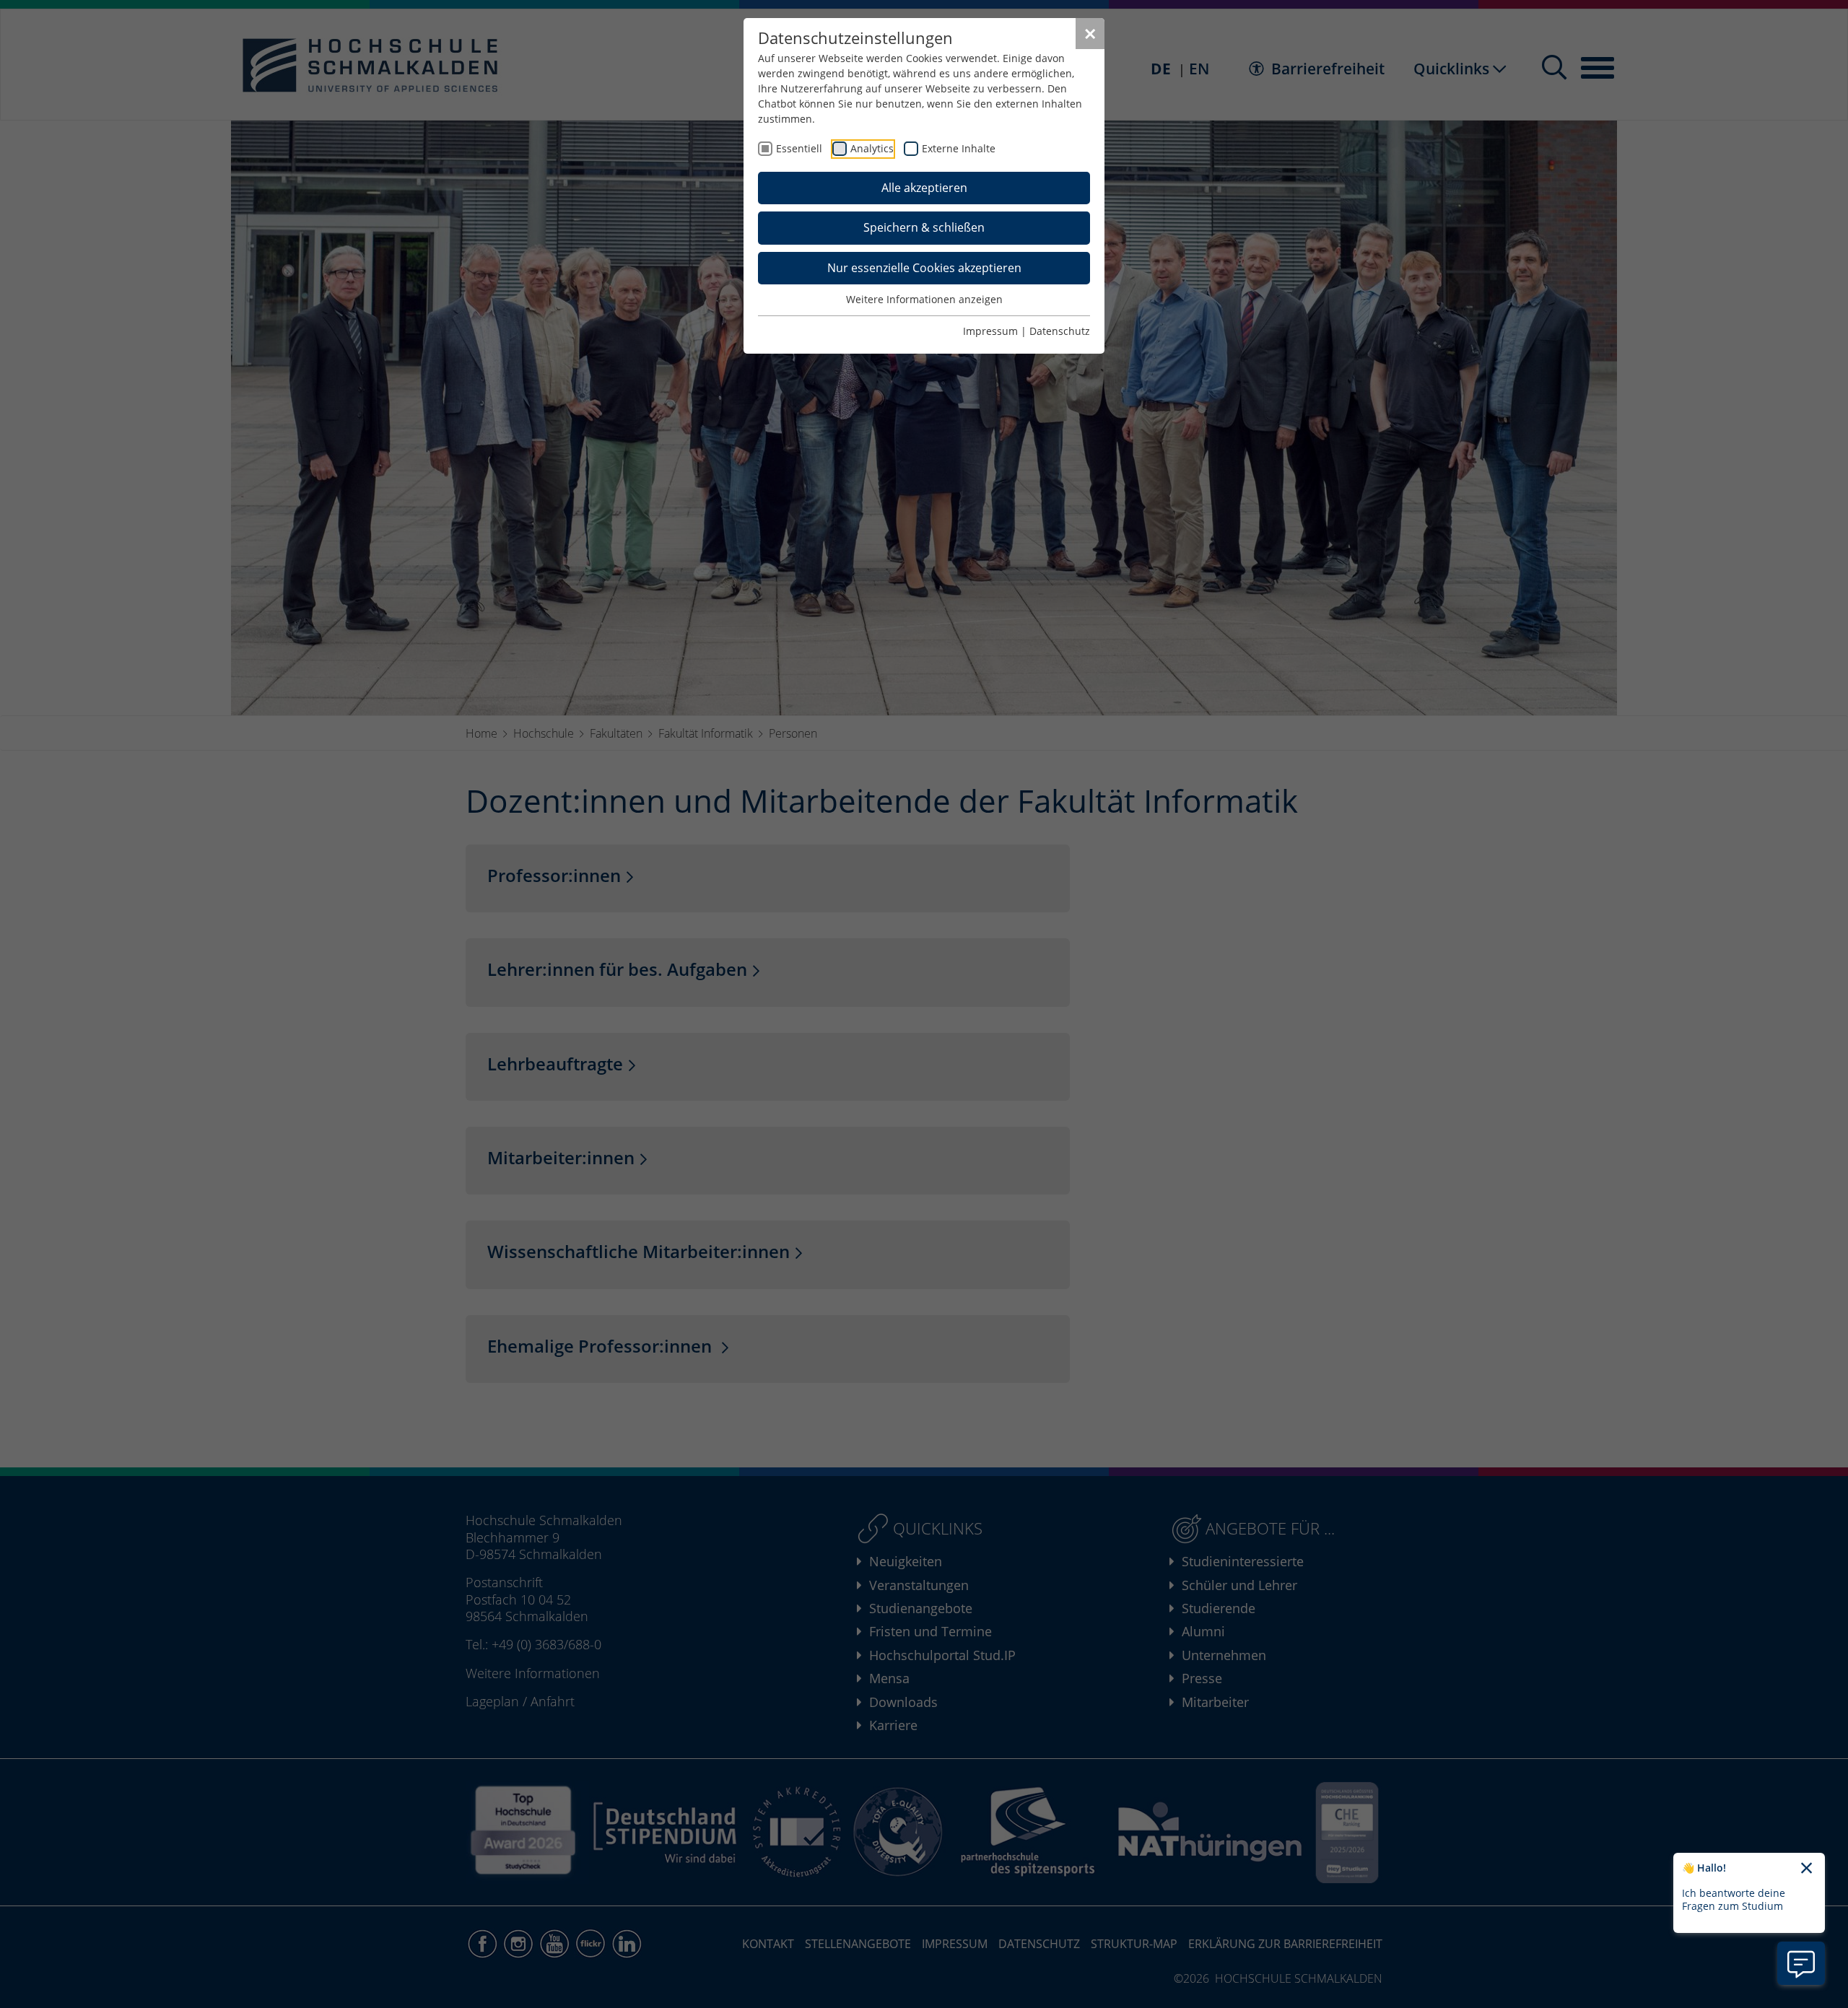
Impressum (990, 331)
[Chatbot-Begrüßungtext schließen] (1806, 1869)
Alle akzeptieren (924, 188)
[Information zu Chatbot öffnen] (1801, 1963)
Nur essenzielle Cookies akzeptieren (924, 268)
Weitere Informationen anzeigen (924, 299)
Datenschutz (1060, 331)
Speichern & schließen (924, 227)
